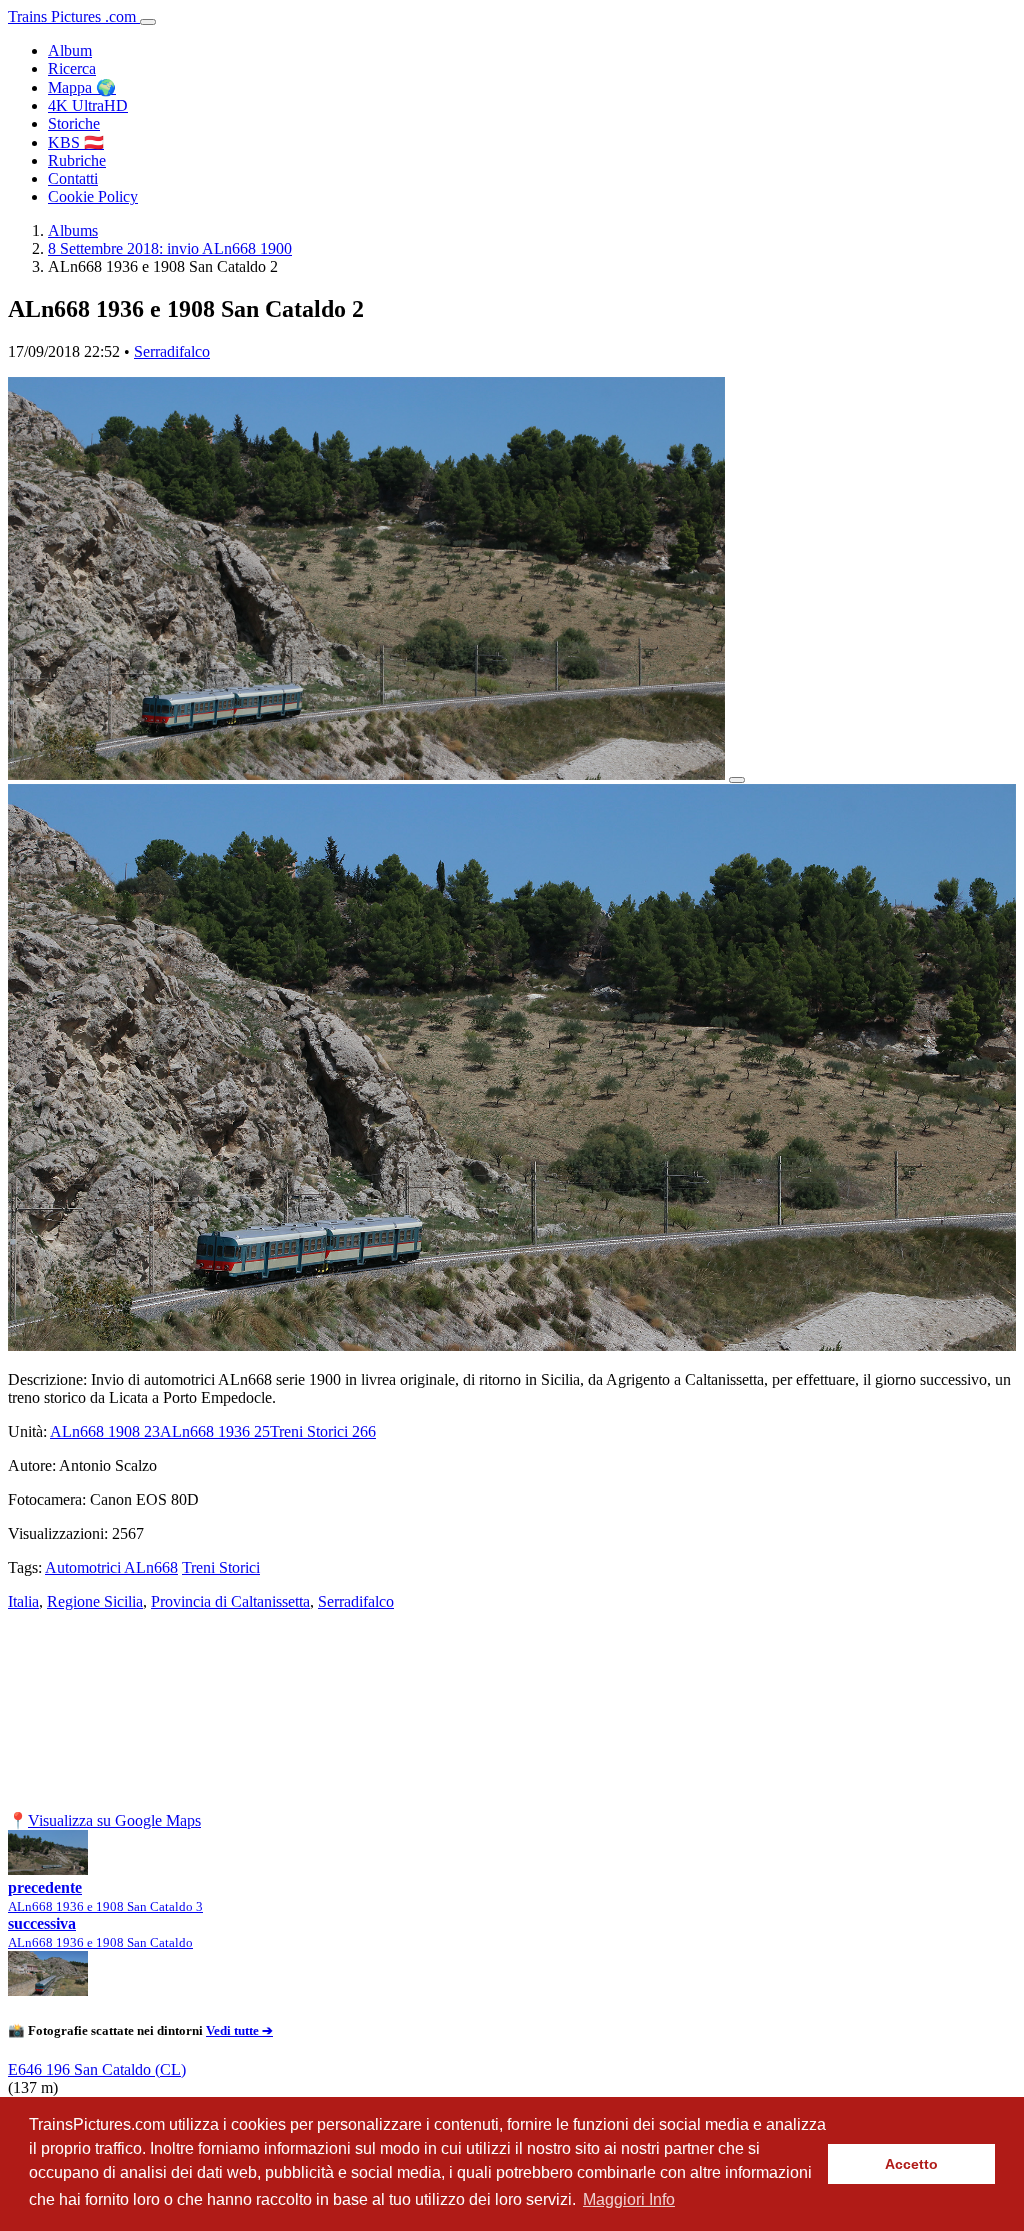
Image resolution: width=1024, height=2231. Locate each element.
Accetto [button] (911, 2164)
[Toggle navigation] (148, 22)
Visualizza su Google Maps (114, 1820)
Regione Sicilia (95, 1601)
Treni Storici (323, 1431)
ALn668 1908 (105, 1431)
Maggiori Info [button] (629, 2199)
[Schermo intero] (737, 780)
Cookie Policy (93, 196)
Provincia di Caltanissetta (230, 1601)
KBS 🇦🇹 (76, 142)
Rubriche (77, 160)
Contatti (73, 178)
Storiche (74, 123)
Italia (23, 1601)
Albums (73, 230)
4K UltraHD (88, 105)
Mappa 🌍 (82, 87)
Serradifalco (172, 351)
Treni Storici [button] (221, 1567)
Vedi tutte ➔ (239, 2030)
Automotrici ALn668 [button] (111, 1567)
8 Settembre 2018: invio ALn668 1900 (170, 248)
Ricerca (72, 68)
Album (70, 50)
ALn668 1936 (215, 1431)
